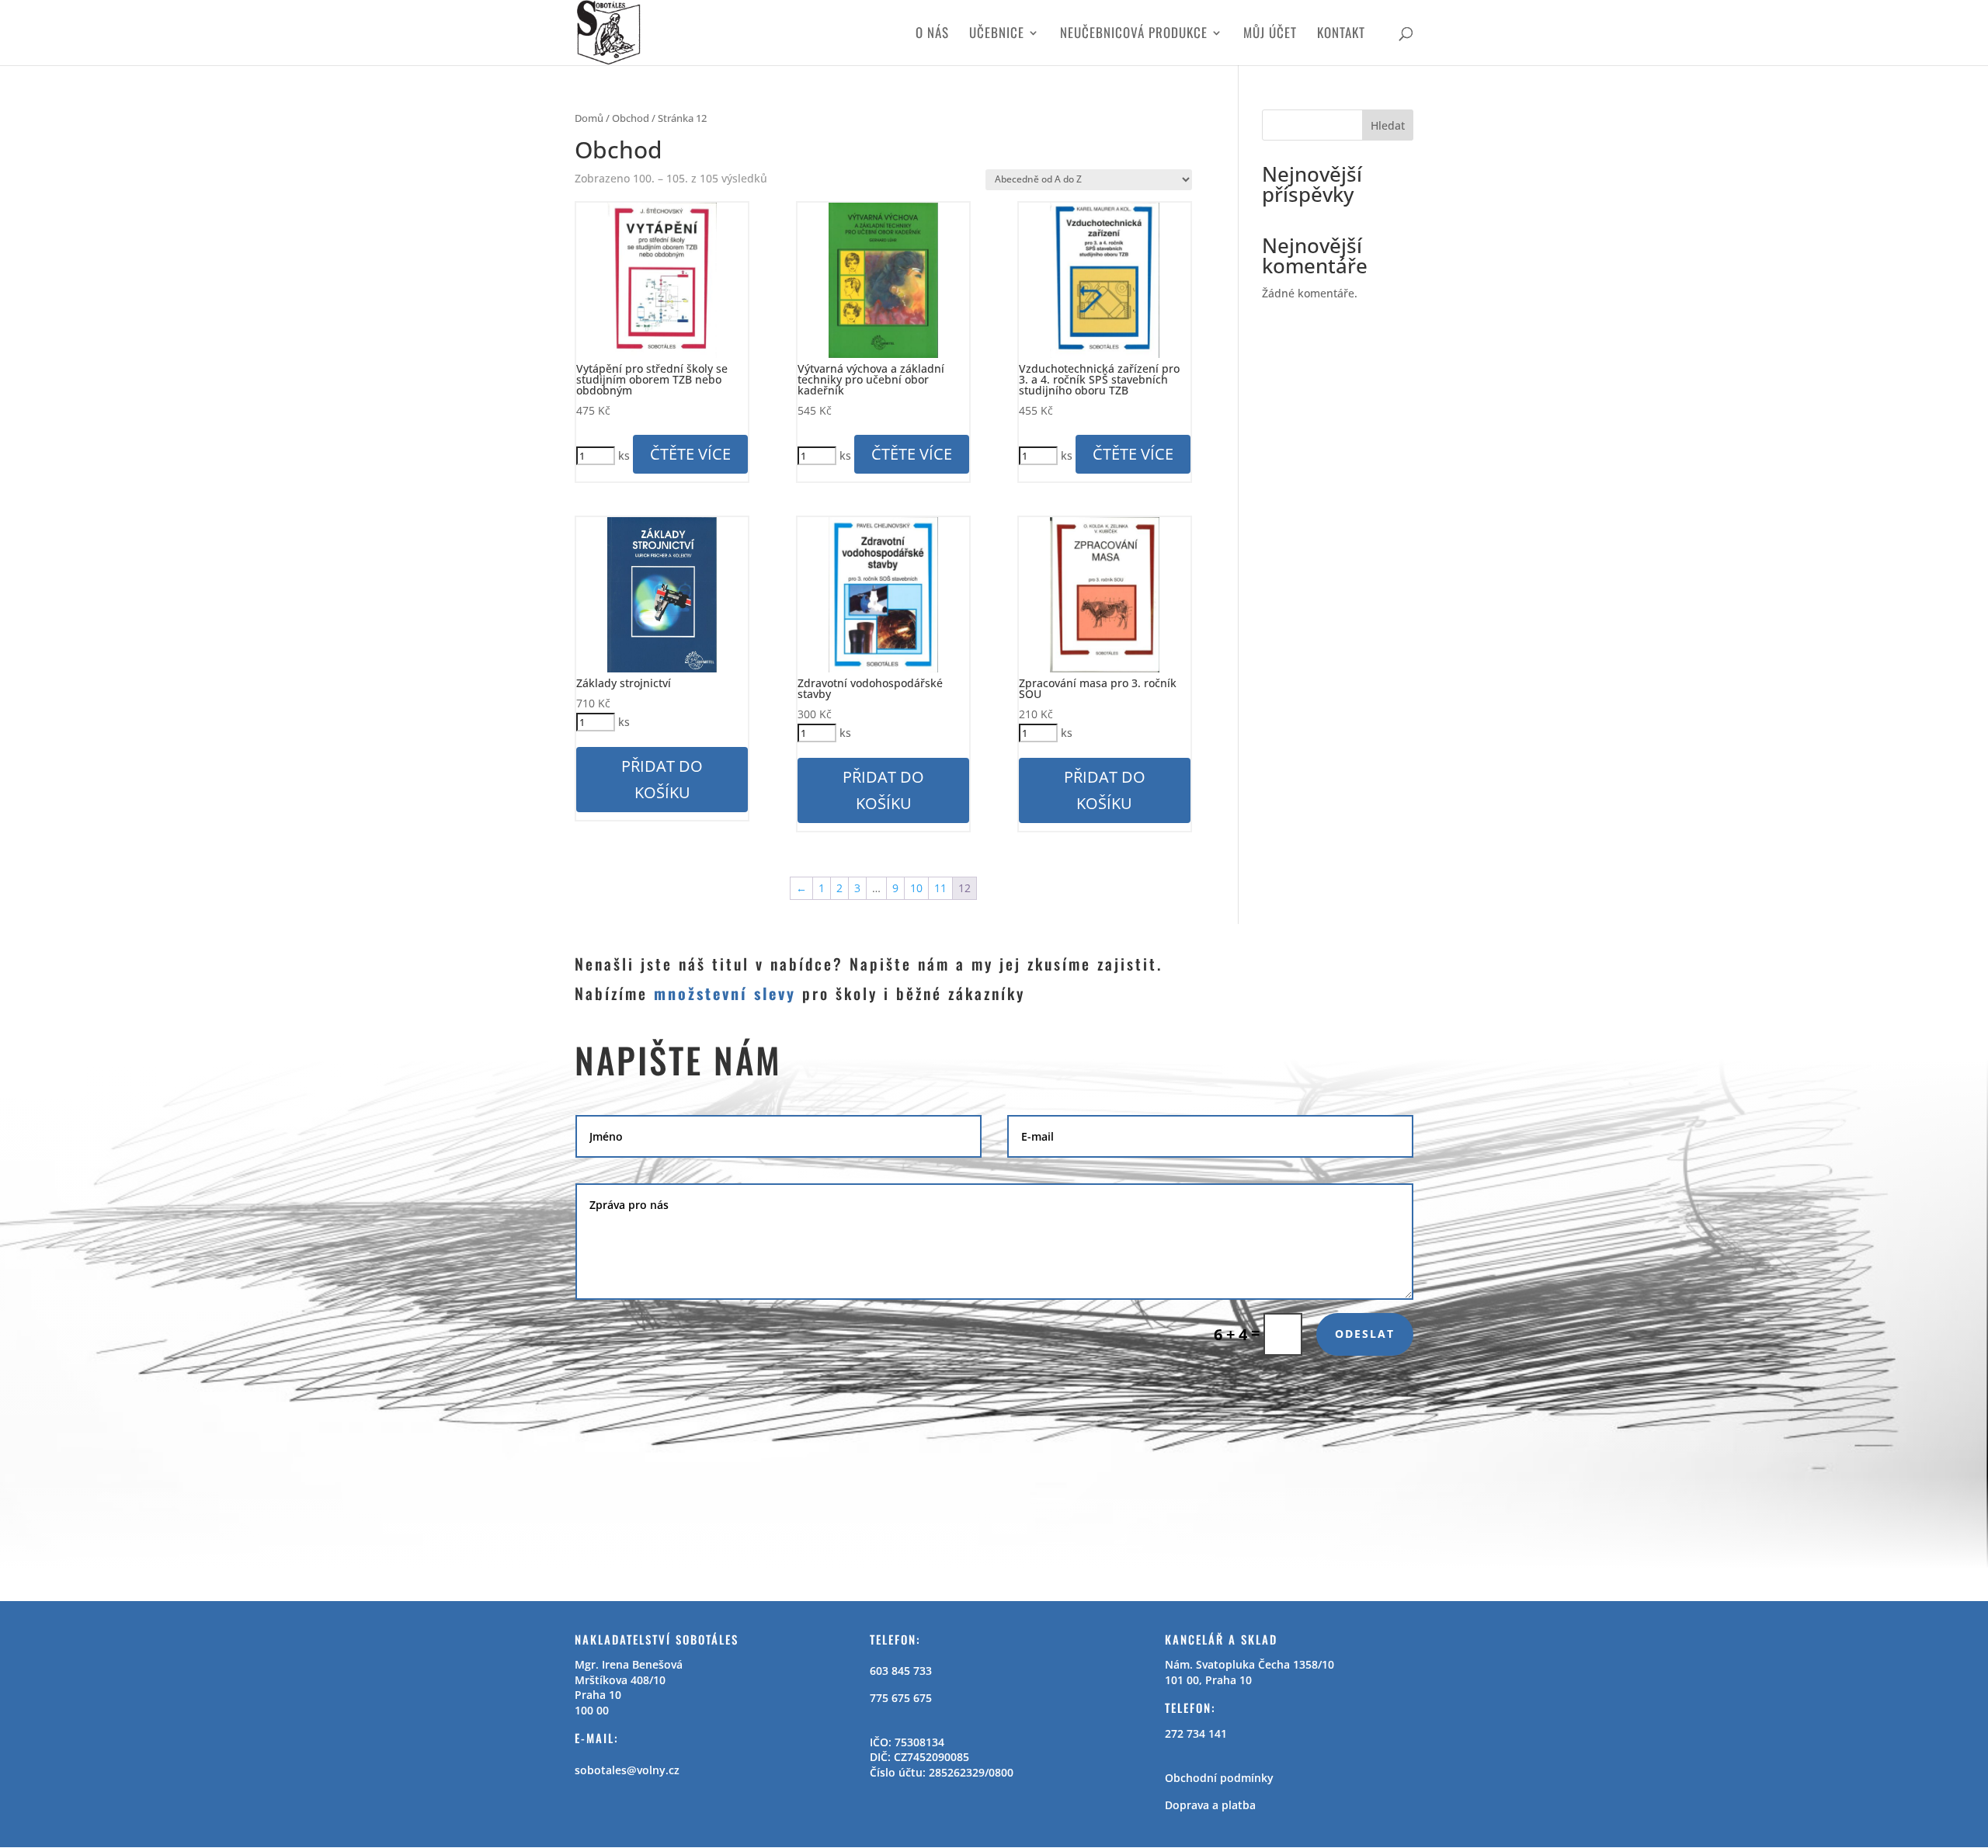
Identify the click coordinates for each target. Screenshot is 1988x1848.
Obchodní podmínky (1219, 1778)
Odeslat (1365, 1334)
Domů (589, 118)
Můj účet (1270, 35)
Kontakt (1341, 35)
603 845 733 (901, 1671)
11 (940, 888)
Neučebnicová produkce (1134, 35)
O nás (932, 35)
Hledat (1388, 125)
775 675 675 (901, 1698)
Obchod (631, 118)
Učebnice (997, 35)
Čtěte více (690, 454)
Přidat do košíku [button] (662, 779)
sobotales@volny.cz (627, 1770)
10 (916, 888)
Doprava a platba (1210, 1805)
